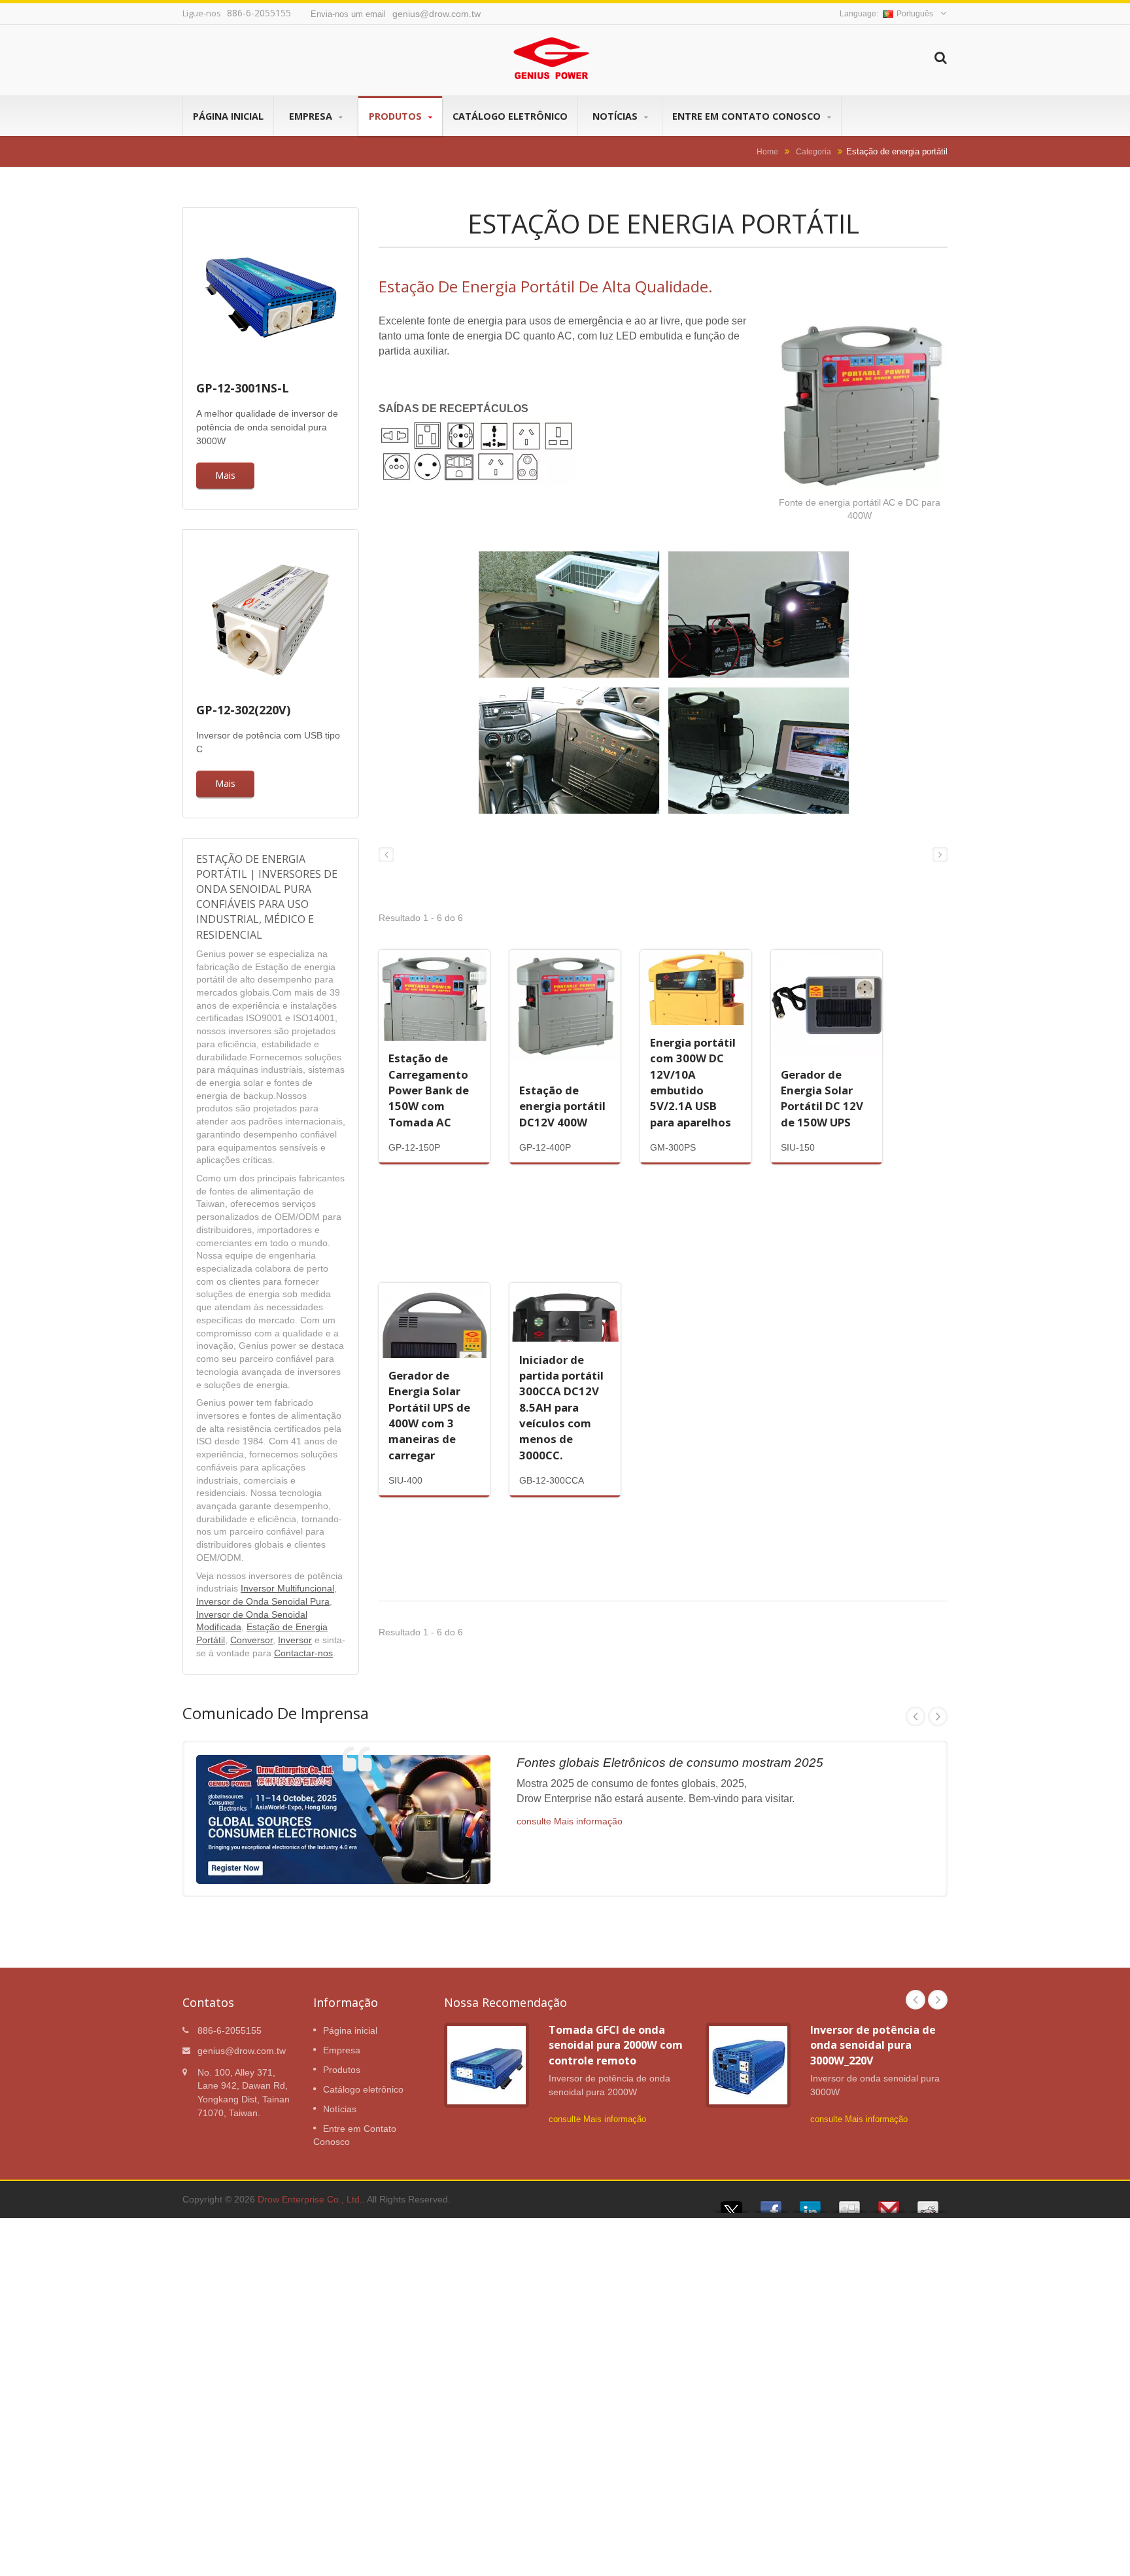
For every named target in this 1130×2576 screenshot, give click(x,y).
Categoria (813, 151)
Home (767, 151)
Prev (916, 1716)
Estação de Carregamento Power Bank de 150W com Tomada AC (429, 1090)
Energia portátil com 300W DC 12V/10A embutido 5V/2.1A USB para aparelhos (693, 1082)
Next (938, 1716)
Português (915, 14)
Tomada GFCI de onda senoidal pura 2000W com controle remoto (616, 2045)
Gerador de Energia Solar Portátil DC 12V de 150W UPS (822, 1098)
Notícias (616, 116)
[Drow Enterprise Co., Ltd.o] (663, 687)
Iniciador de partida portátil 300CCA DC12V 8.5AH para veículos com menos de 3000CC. (561, 1407)
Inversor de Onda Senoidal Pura (263, 1602)
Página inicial (228, 116)
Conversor (251, 1640)
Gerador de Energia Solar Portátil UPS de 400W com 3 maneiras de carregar (429, 1415)
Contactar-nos (303, 1653)
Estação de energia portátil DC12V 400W (562, 1106)
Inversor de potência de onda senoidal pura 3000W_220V (873, 2045)
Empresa (312, 116)
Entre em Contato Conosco (748, 116)
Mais (225, 475)
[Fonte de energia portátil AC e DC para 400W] (859, 406)
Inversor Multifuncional (287, 1589)
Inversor (295, 1640)
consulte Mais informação (570, 1821)
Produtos (397, 116)
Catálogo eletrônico (510, 116)
